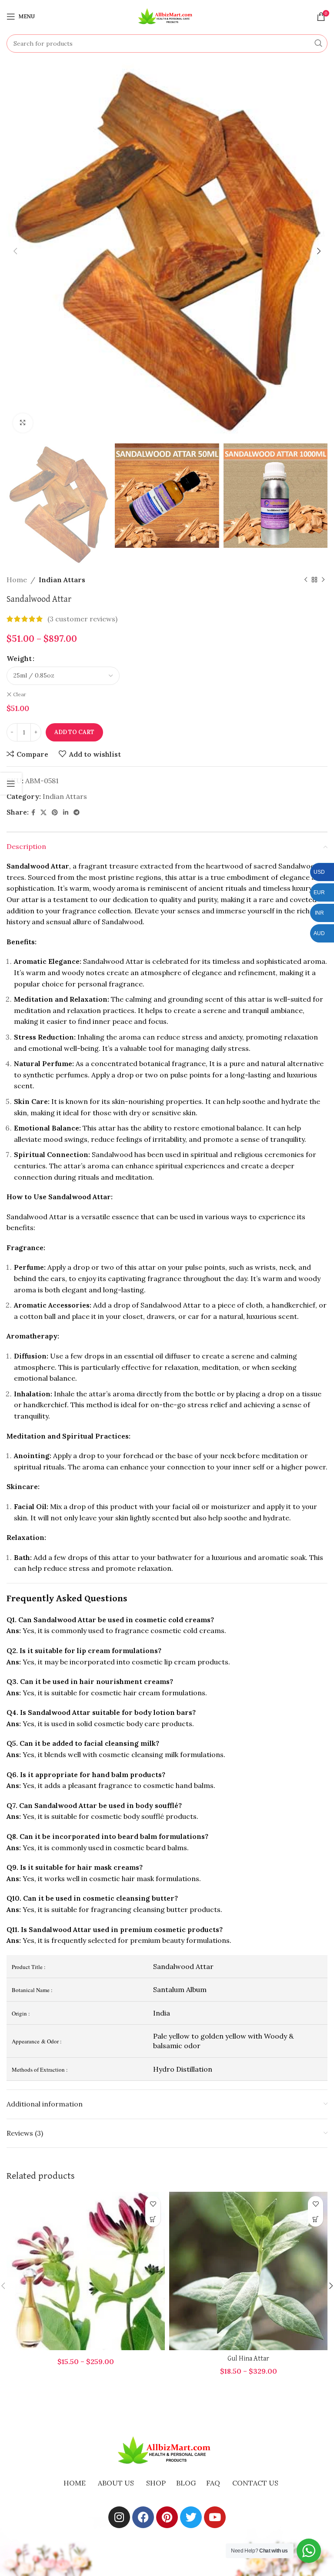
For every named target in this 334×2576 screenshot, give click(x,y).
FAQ (213, 2483)
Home (17, 580)
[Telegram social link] (77, 813)
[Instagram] (119, 2517)
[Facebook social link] (33, 813)
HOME (75, 2483)
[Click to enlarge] (23, 423)
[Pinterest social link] (55, 813)
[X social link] (43, 813)
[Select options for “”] (153, 2219)
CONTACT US (255, 2483)
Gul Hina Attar (248, 2359)
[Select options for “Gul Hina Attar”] (316, 2219)
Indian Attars (62, 580)
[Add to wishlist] (153, 2204)
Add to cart (74, 732)
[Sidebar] (11, 784)
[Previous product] (306, 580)
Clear (20, 694)
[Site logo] (167, 16)
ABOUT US (116, 2483)
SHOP (156, 2483)
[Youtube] (215, 2517)
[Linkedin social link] (66, 813)
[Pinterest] (167, 2517)
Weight (19, 658)
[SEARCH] (318, 44)
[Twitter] (191, 2517)
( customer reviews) (82, 619)
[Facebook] (143, 2517)
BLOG (186, 2483)
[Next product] (323, 580)
